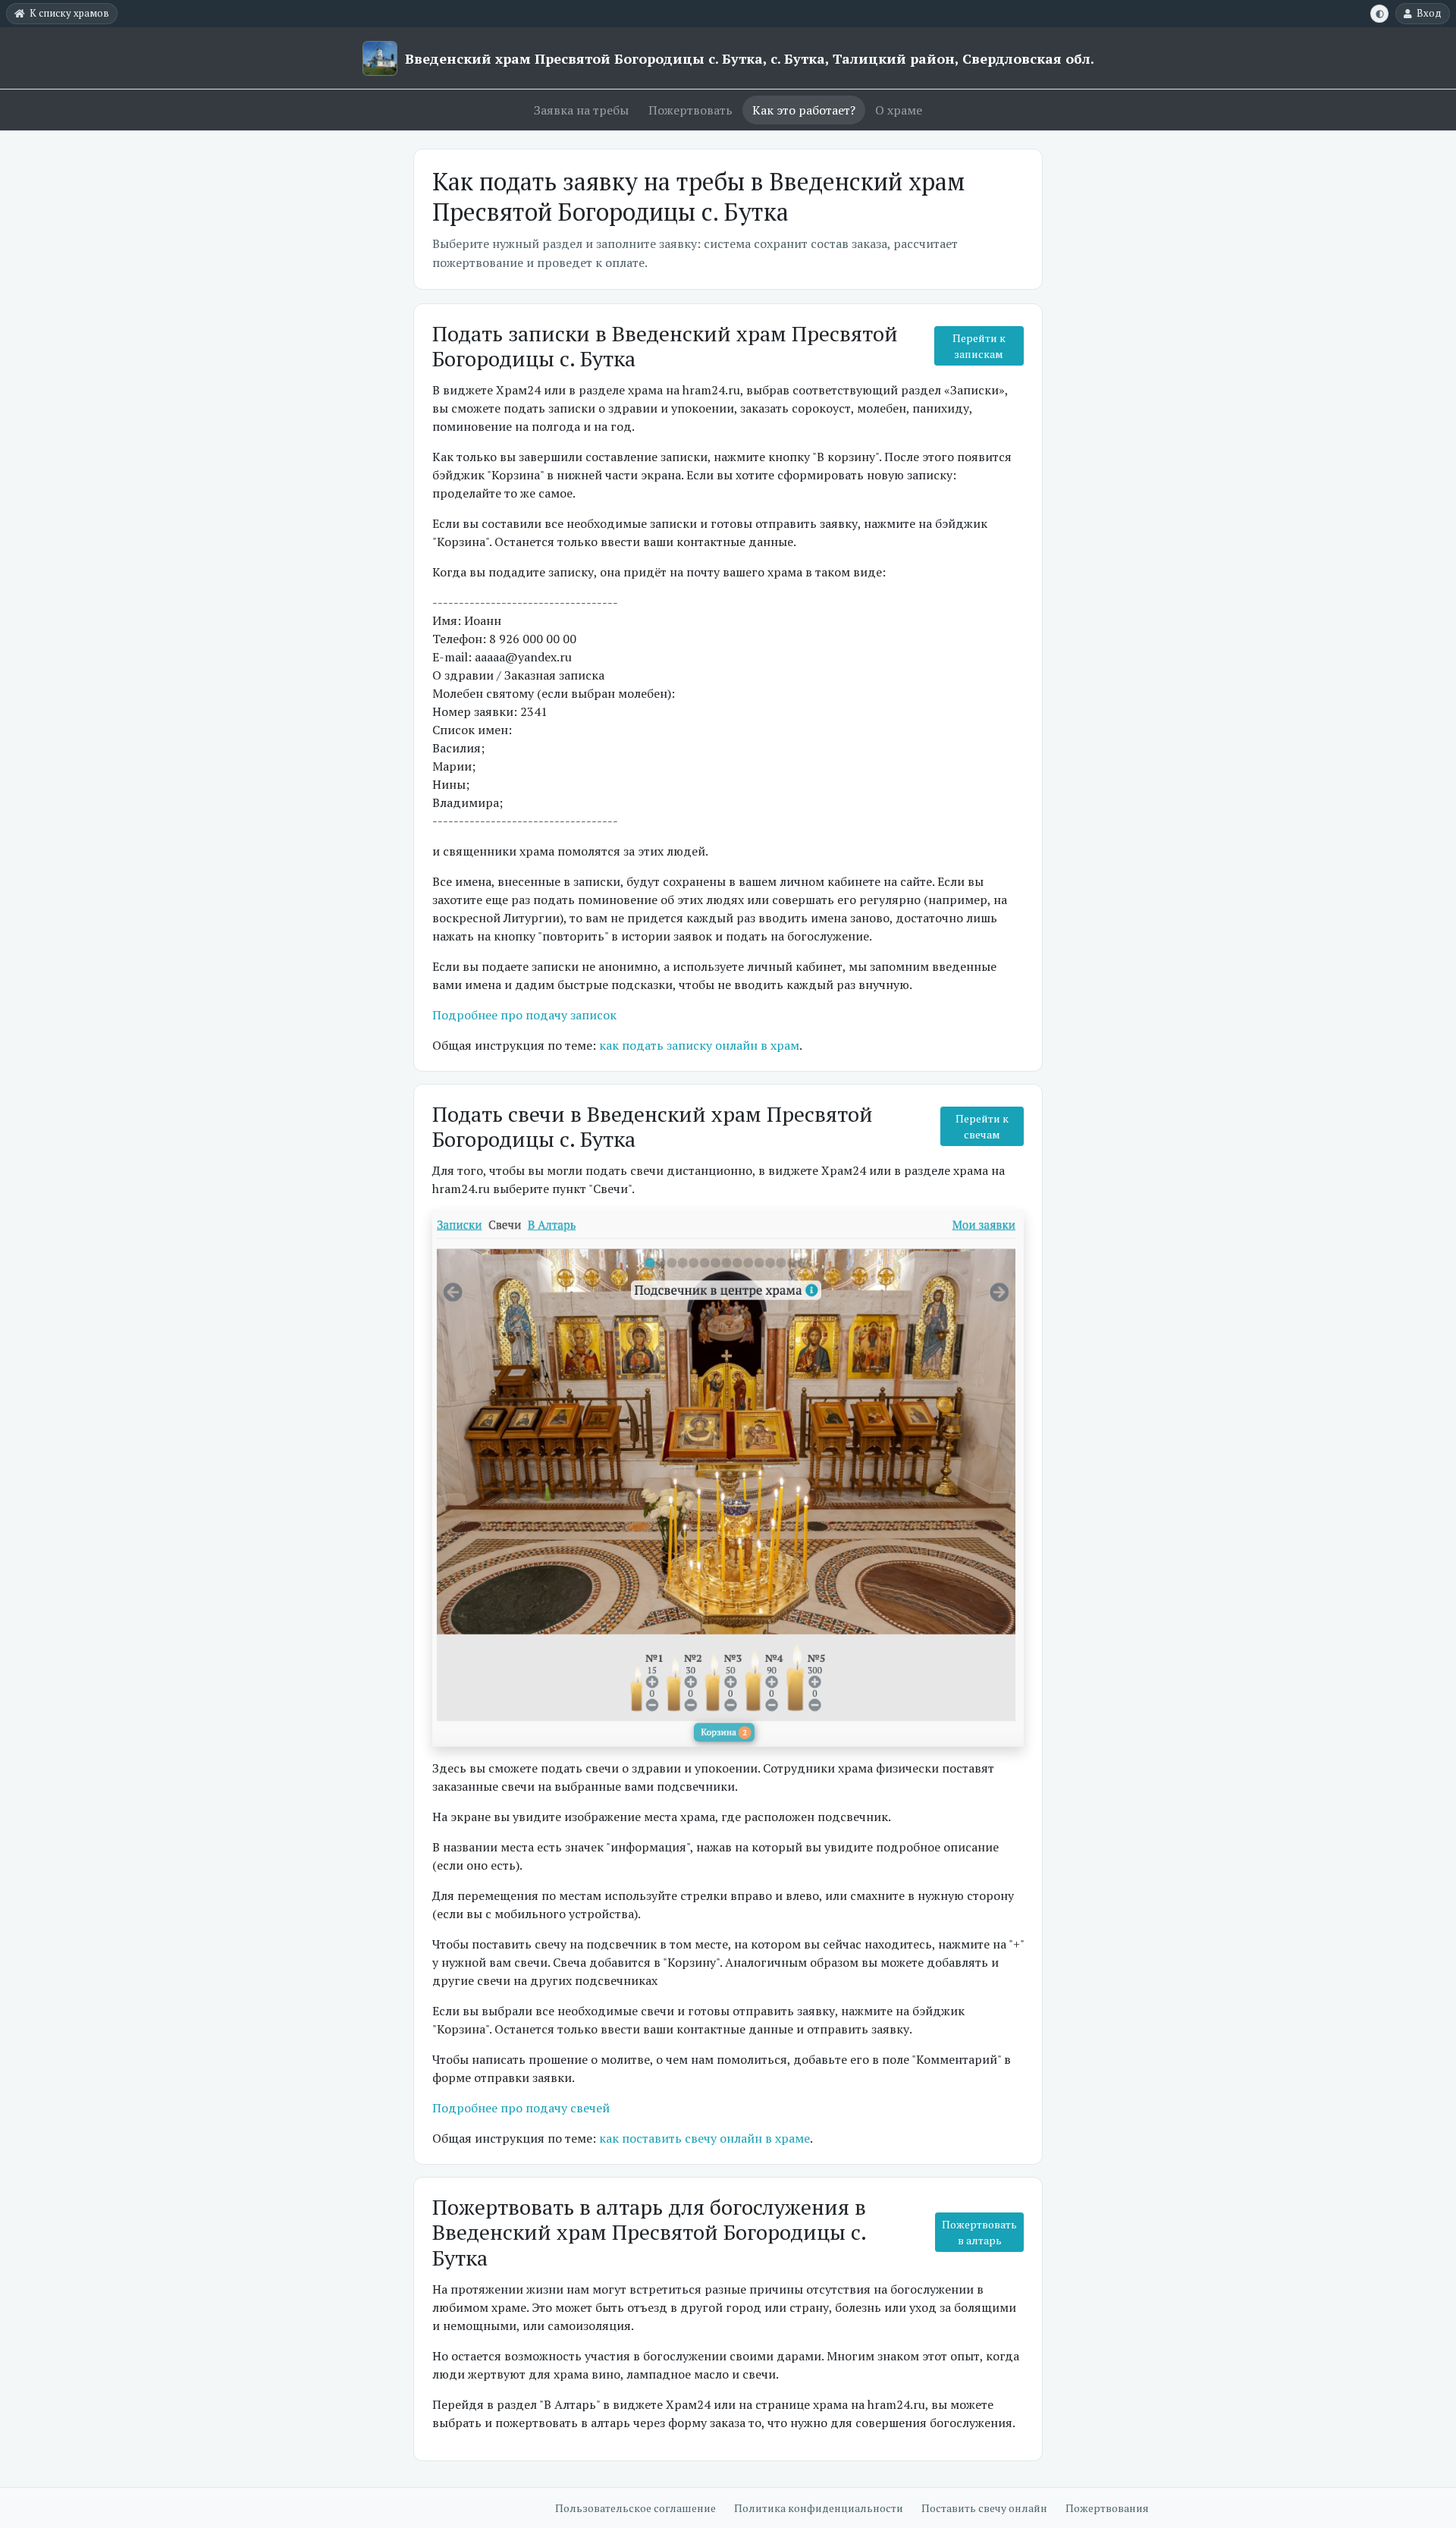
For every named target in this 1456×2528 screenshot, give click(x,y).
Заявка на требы (581, 110)
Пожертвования (1107, 2508)
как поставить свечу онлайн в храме (704, 2138)
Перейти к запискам (979, 346)
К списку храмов (69, 13)
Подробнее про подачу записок (524, 1015)
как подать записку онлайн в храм (699, 1045)
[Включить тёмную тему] (1379, 14)
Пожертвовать (690, 110)
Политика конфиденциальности (819, 2508)
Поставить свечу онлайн (984, 2508)
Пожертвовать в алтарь (979, 2232)
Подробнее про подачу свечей (521, 2108)
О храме (899, 110)
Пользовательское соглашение (635, 2508)
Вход (1429, 13)
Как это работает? (804, 110)
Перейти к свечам (982, 1126)
